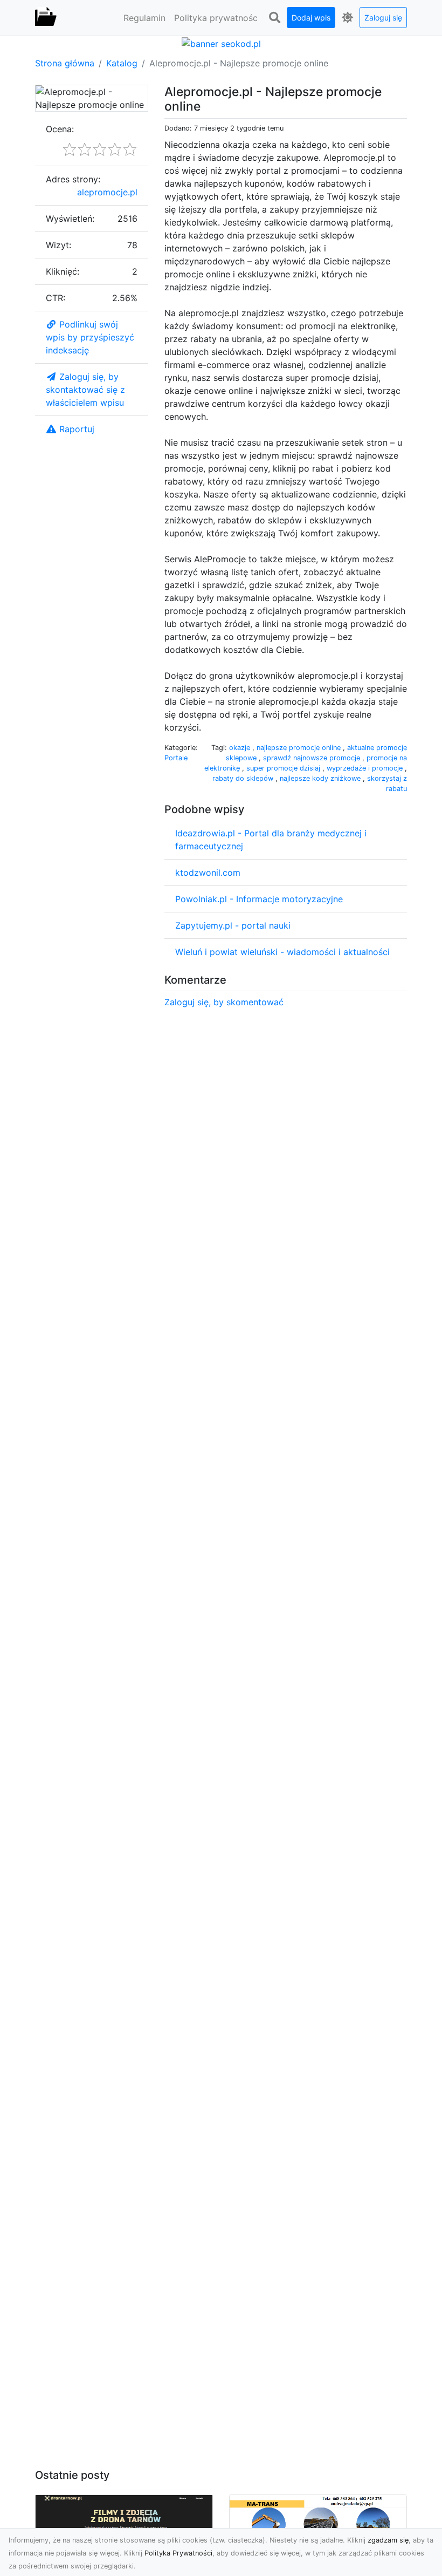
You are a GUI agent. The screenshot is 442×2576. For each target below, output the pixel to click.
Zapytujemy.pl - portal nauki (233, 925)
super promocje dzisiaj (284, 768)
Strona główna (65, 63)
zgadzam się (388, 2540)
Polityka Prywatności (178, 2553)
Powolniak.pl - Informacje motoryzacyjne (259, 899)
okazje (241, 748)
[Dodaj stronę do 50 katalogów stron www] (221, 43)
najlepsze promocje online (300, 748)
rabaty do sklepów (244, 778)
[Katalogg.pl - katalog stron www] (46, 18)
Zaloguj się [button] (383, 18)
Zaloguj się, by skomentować (224, 1002)
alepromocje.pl (107, 192)
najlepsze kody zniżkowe (321, 778)
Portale (176, 758)
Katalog (122, 63)
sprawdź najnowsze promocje (313, 758)
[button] (274, 18)
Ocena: (60, 129)
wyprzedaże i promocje (366, 768)
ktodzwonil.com (208, 873)
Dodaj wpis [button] (311, 18)
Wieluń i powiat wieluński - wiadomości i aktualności (282, 952)
